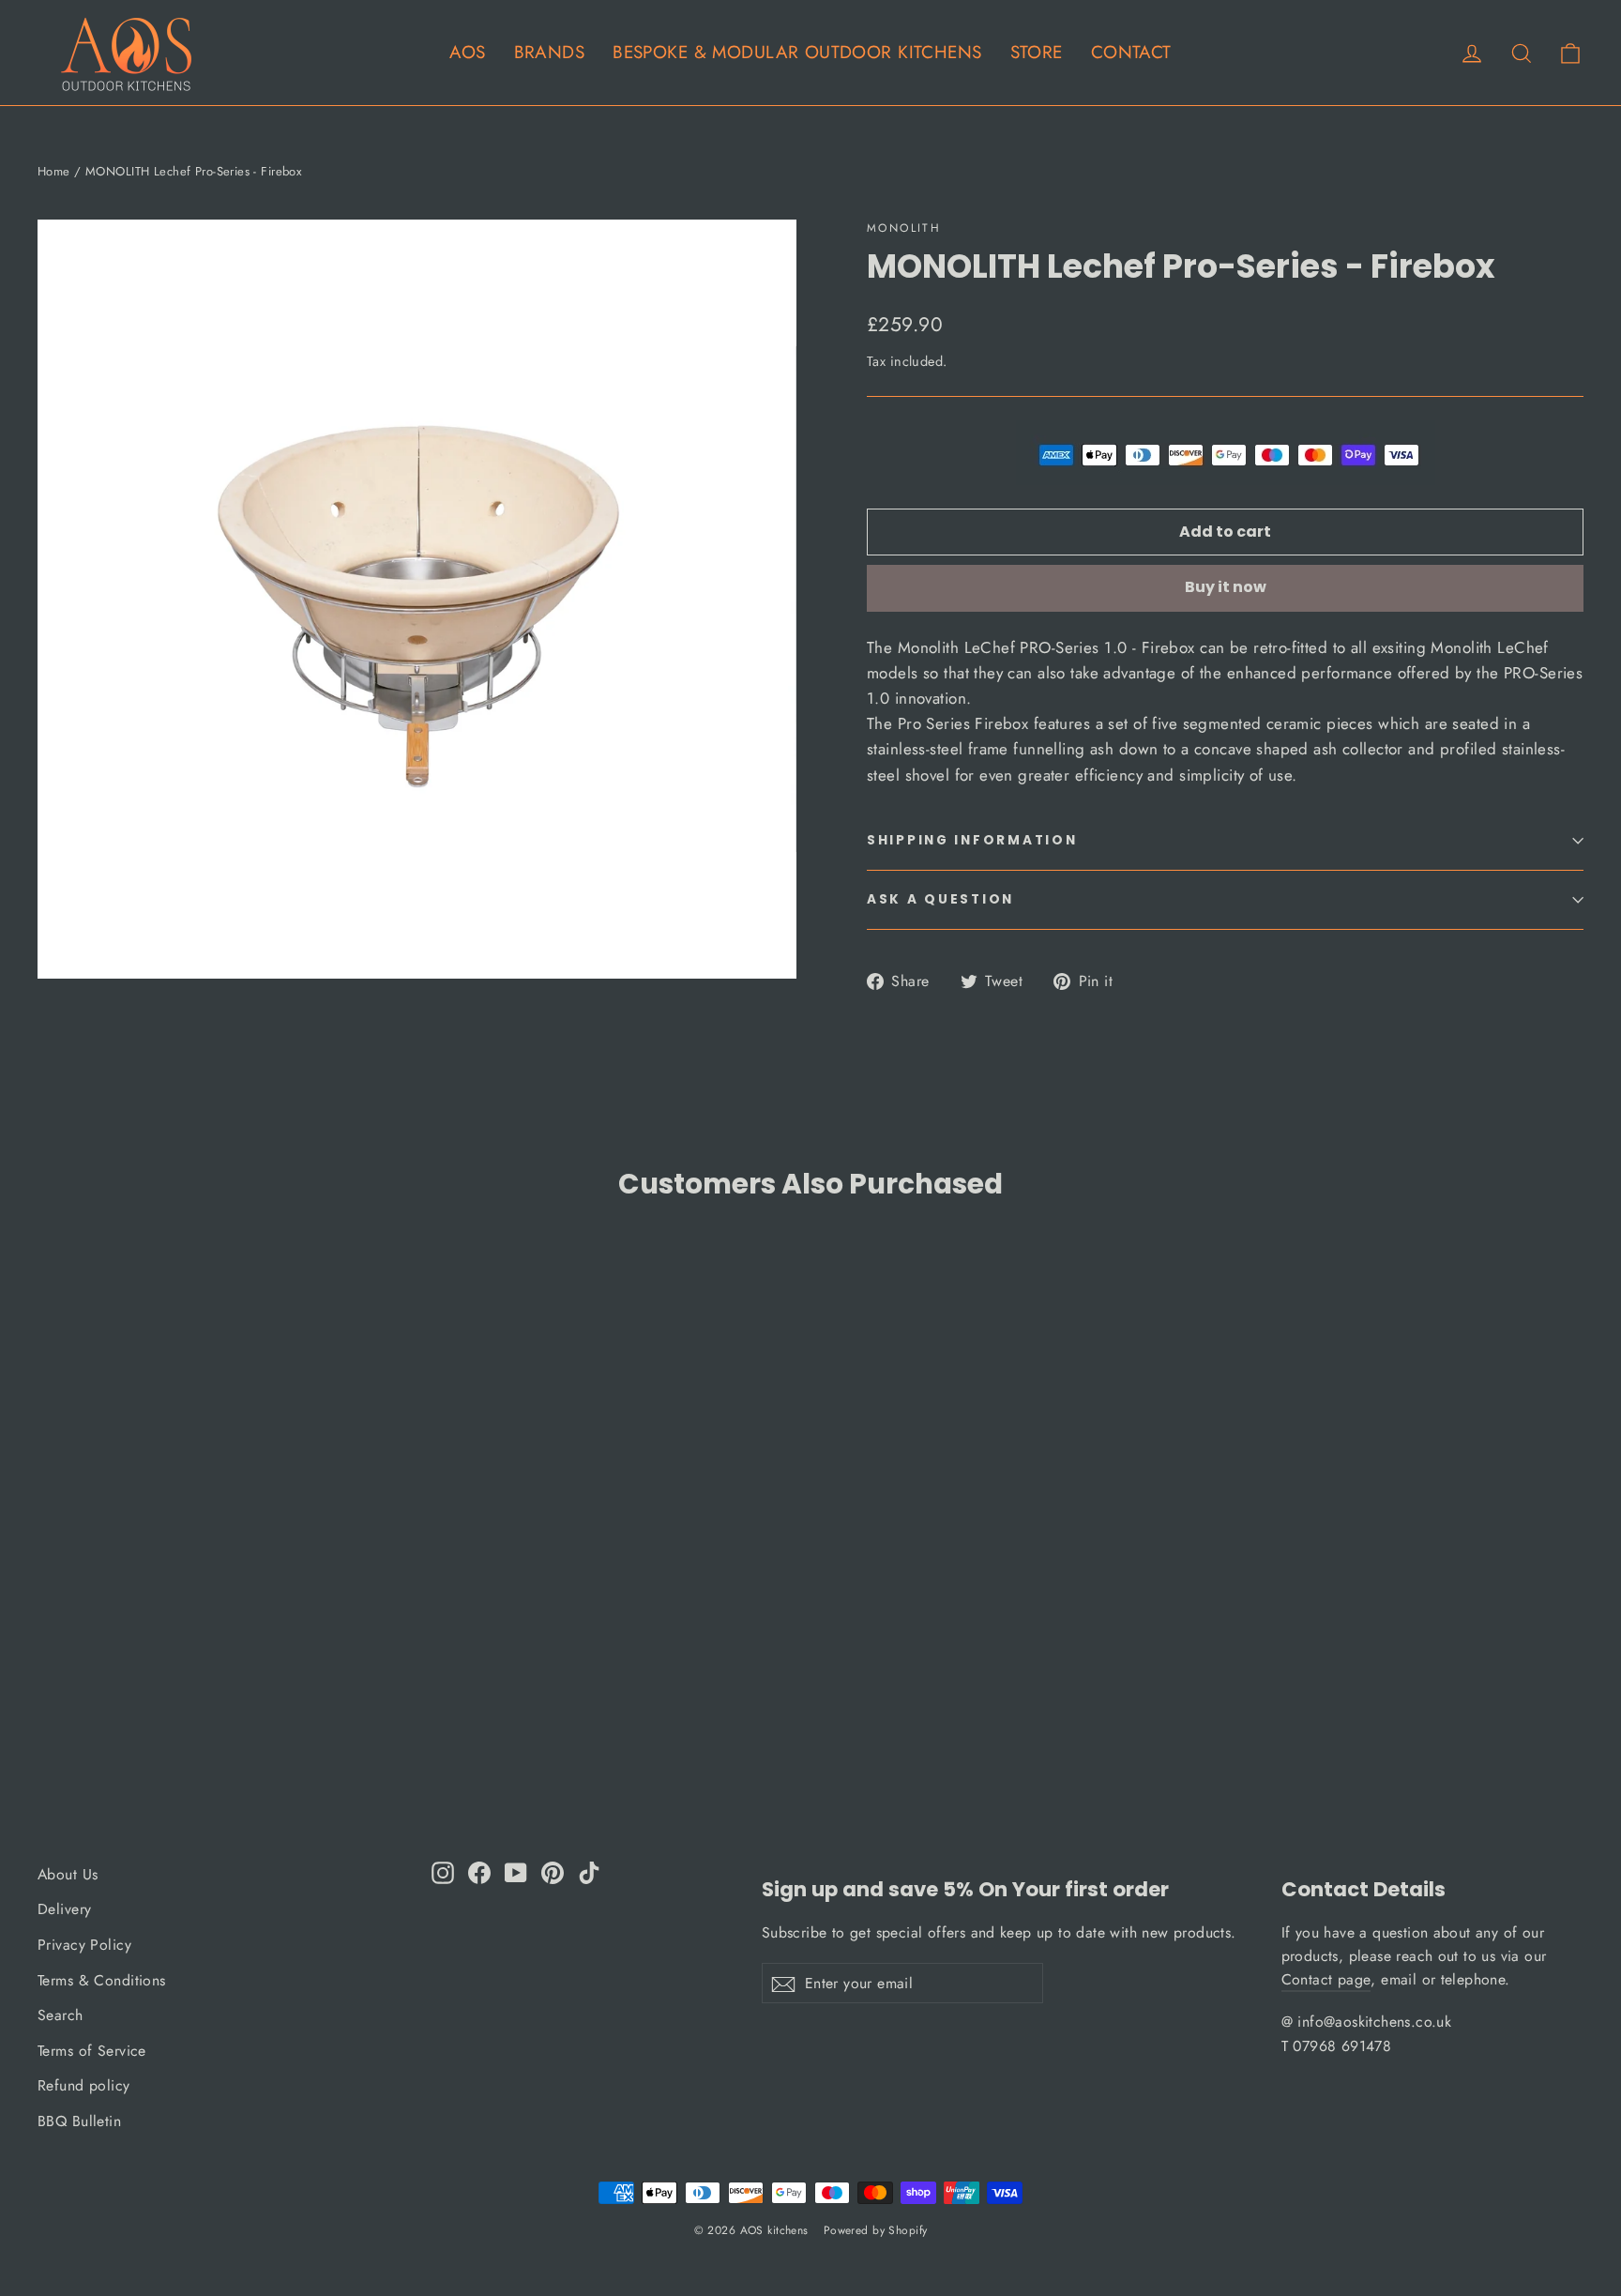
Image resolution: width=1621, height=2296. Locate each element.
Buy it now (1226, 587)
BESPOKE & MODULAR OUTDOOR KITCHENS (797, 52)
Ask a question (940, 899)
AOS (467, 52)
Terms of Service (92, 2051)
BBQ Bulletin (79, 2121)
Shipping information (972, 840)
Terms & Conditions (102, 1980)
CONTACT (1131, 52)
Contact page (1326, 1979)
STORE (1037, 52)
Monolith (904, 228)
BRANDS (550, 52)
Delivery (64, 1909)
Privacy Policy (84, 1945)
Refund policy (84, 2085)
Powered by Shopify (876, 2230)
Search (61, 2015)
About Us (68, 1874)
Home (54, 171)
